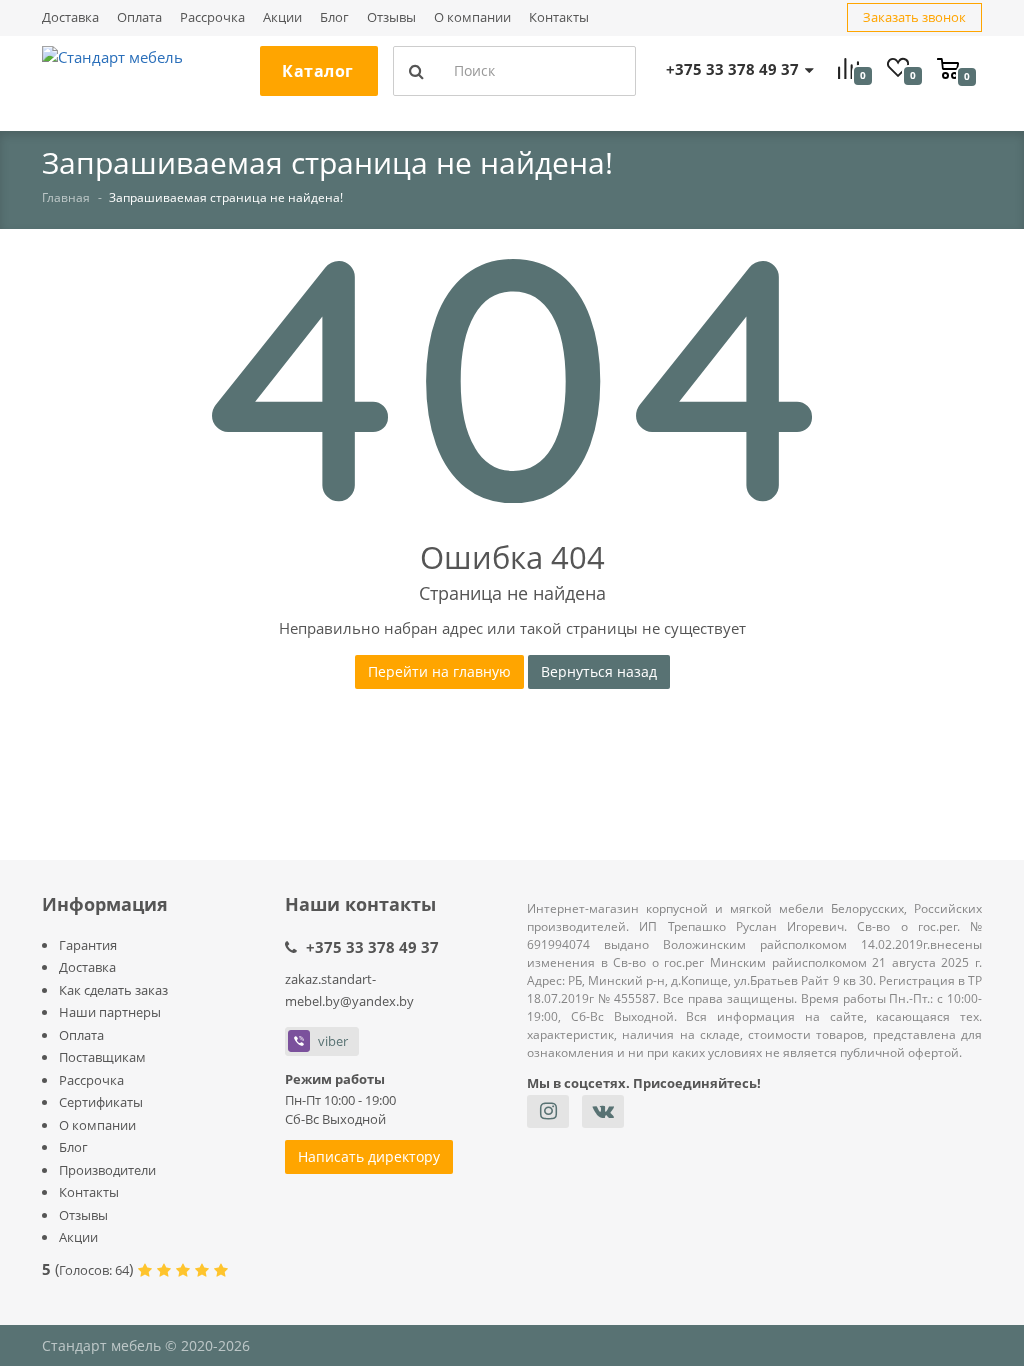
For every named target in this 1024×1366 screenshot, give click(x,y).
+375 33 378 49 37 (372, 947)
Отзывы (391, 17)
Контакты (559, 17)
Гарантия (88, 945)
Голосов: (94, 1270)
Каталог (318, 71)
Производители (107, 1170)
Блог (334, 17)
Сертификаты (101, 1102)
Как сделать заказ (113, 990)
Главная (66, 197)
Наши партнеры (110, 1012)
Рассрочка (212, 17)
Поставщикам (102, 1057)
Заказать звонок (914, 17)
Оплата (139, 17)
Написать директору (369, 1156)
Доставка (70, 17)
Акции (282, 17)
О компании (472, 17)
